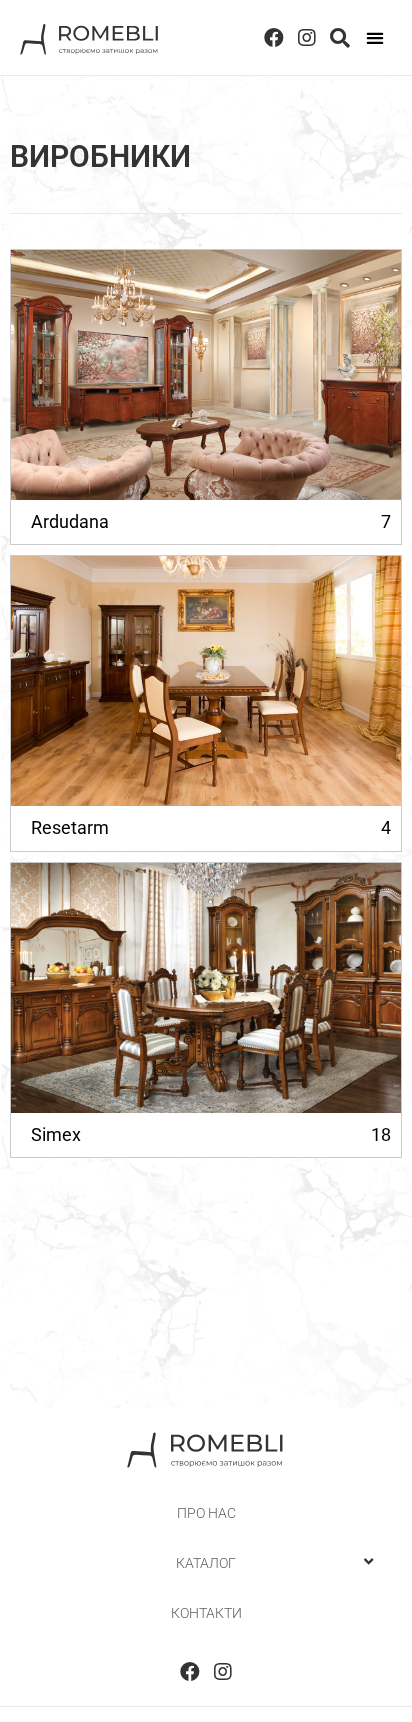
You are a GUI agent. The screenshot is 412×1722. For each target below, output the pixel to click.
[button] (374, 37)
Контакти (206, 1613)
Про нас (206, 1513)
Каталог (206, 1563)
